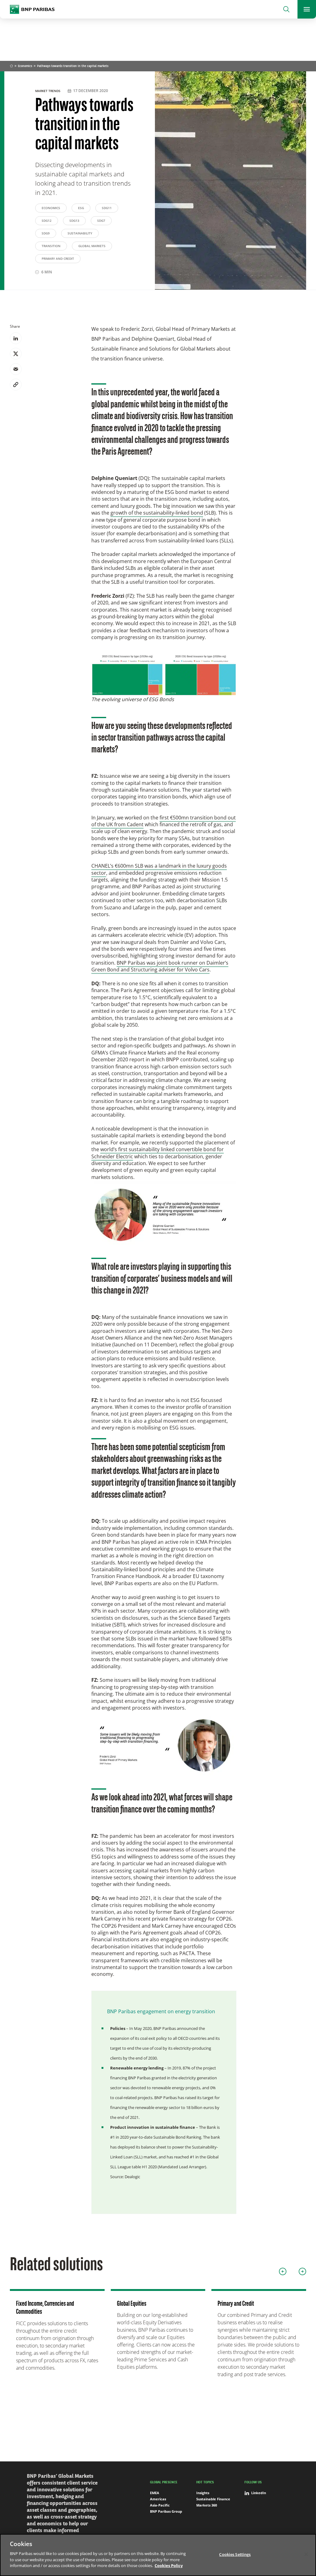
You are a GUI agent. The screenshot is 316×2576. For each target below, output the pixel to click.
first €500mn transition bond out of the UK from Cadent (164, 821)
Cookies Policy (169, 2565)
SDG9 (46, 233)
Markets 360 (207, 2505)
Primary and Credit (58, 259)
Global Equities (132, 2304)
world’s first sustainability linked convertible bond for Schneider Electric (158, 1153)
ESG (81, 208)
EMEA (155, 2493)
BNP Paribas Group (166, 2511)
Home (11, 66)
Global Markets (92, 246)
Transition (51, 246)
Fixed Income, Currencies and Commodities (45, 2308)
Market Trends (48, 91)
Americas (158, 2499)
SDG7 (101, 221)
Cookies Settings (235, 2554)
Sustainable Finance (213, 2499)
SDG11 (107, 208)
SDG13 (74, 221)
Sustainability (80, 233)
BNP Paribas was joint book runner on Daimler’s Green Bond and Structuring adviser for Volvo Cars (160, 966)
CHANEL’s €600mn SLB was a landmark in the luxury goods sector (159, 869)
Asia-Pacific (160, 2505)
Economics (25, 66)
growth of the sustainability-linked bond (157, 513)
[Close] (306, 2554)
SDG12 (47, 221)
